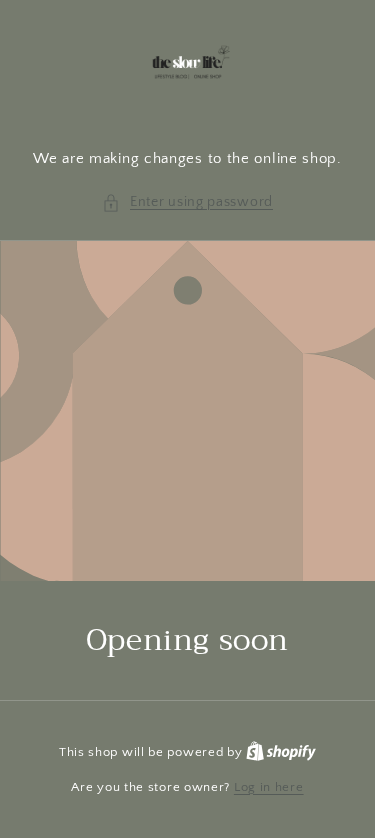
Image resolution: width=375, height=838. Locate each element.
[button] (187, 202)
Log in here (269, 787)
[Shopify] (281, 752)
